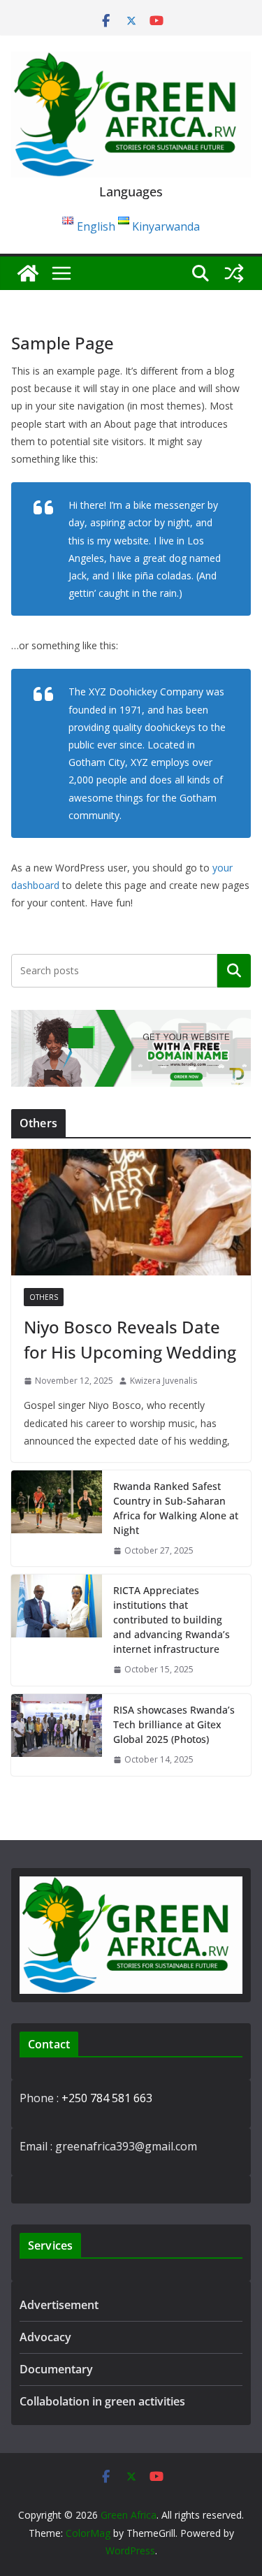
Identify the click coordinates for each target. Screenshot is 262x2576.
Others (44, 1297)
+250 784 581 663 (107, 2098)
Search (234, 970)
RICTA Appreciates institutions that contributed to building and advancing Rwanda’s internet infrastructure (172, 1620)
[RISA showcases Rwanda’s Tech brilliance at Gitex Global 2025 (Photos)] (57, 1735)
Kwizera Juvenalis (163, 1381)
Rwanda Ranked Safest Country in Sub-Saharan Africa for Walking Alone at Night (176, 1508)
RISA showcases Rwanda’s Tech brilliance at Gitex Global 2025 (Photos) (174, 1724)
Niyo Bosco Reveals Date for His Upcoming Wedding (130, 1339)
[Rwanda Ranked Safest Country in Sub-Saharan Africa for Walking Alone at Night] (57, 1519)
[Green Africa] (28, 273)
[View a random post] (234, 273)
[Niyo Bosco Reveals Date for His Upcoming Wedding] (131, 1212)
